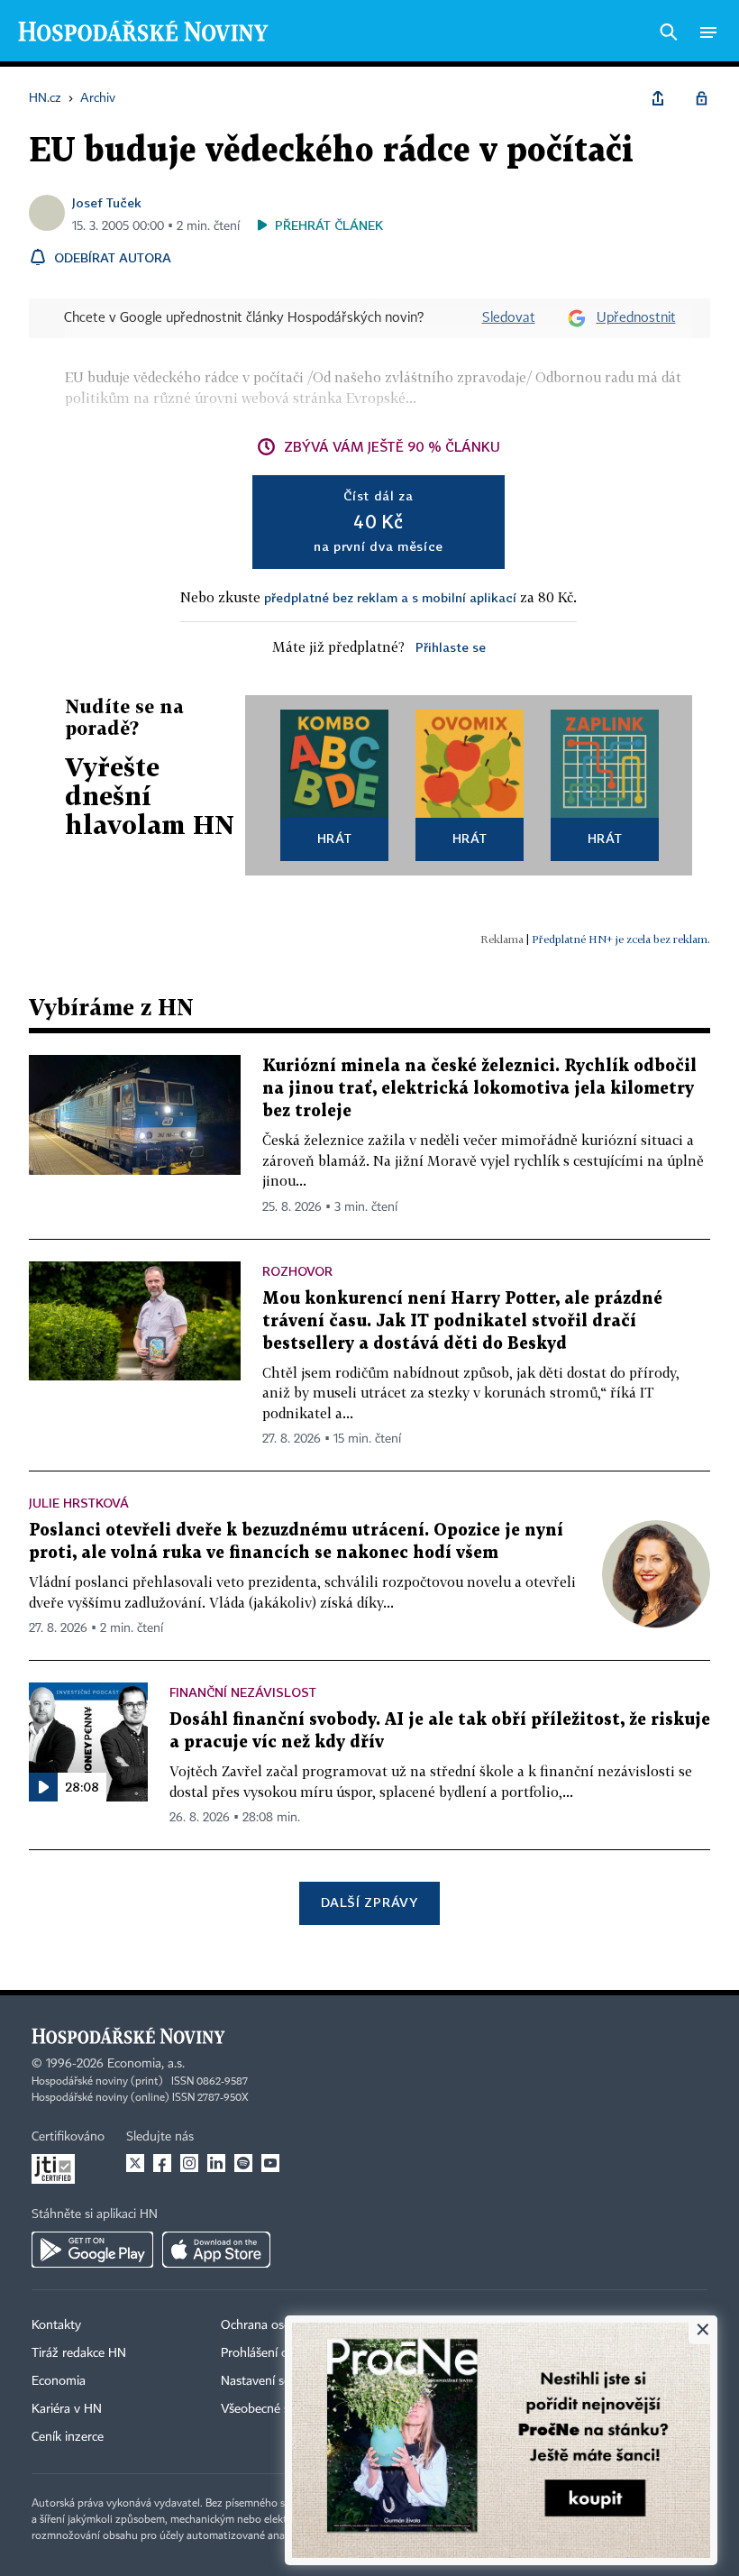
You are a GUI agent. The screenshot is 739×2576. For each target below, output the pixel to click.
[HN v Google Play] (92, 2250)
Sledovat (509, 318)
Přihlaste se (451, 647)
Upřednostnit (636, 318)
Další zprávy (369, 1902)
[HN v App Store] (216, 2250)
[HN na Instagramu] (189, 2163)
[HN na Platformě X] (135, 2163)
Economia (59, 2381)
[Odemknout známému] (701, 98)
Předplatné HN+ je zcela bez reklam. (621, 939)
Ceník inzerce (68, 2437)
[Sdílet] (658, 98)
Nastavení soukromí (275, 2381)
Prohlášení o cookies (277, 2353)
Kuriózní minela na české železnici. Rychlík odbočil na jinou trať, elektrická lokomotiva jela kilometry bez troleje (479, 1089)
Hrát (335, 838)
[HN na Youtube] (270, 2163)
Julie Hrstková (79, 1503)
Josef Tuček (107, 202)
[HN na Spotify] (243, 2163)
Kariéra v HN (67, 2409)
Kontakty (56, 2325)
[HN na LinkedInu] (216, 2163)
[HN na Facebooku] (162, 2163)
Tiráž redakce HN (79, 2353)
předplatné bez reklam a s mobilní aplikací (390, 597)
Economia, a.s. (146, 2064)
